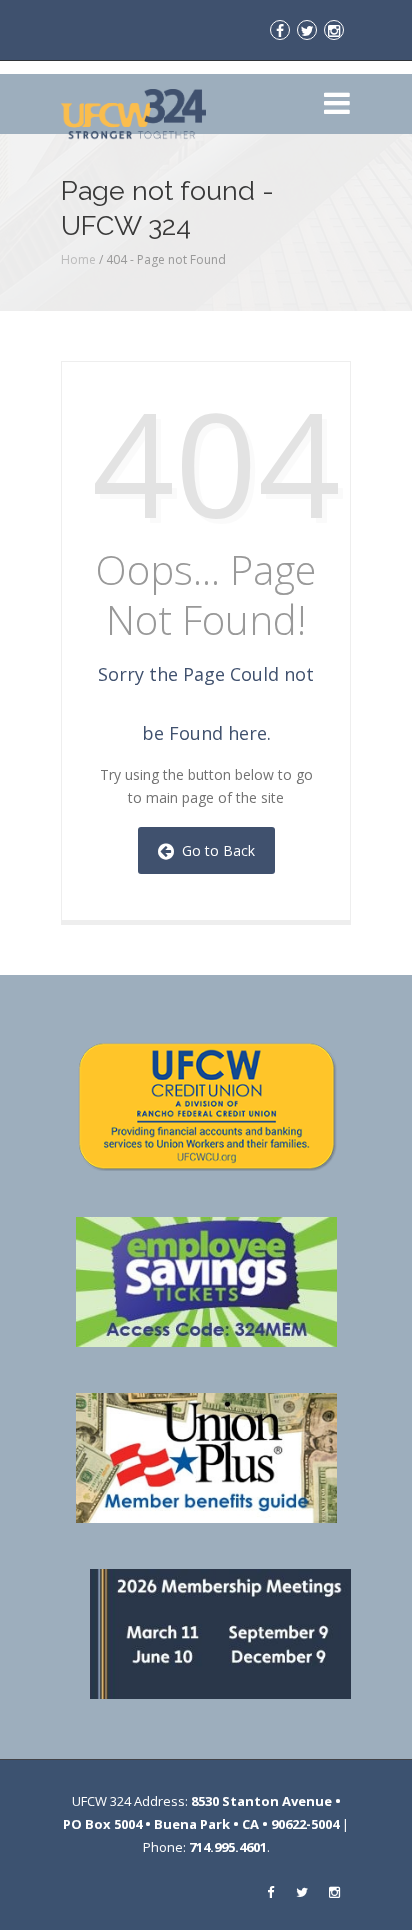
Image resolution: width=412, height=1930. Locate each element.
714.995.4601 (228, 1847)
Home (78, 259)
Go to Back (214, 850)
